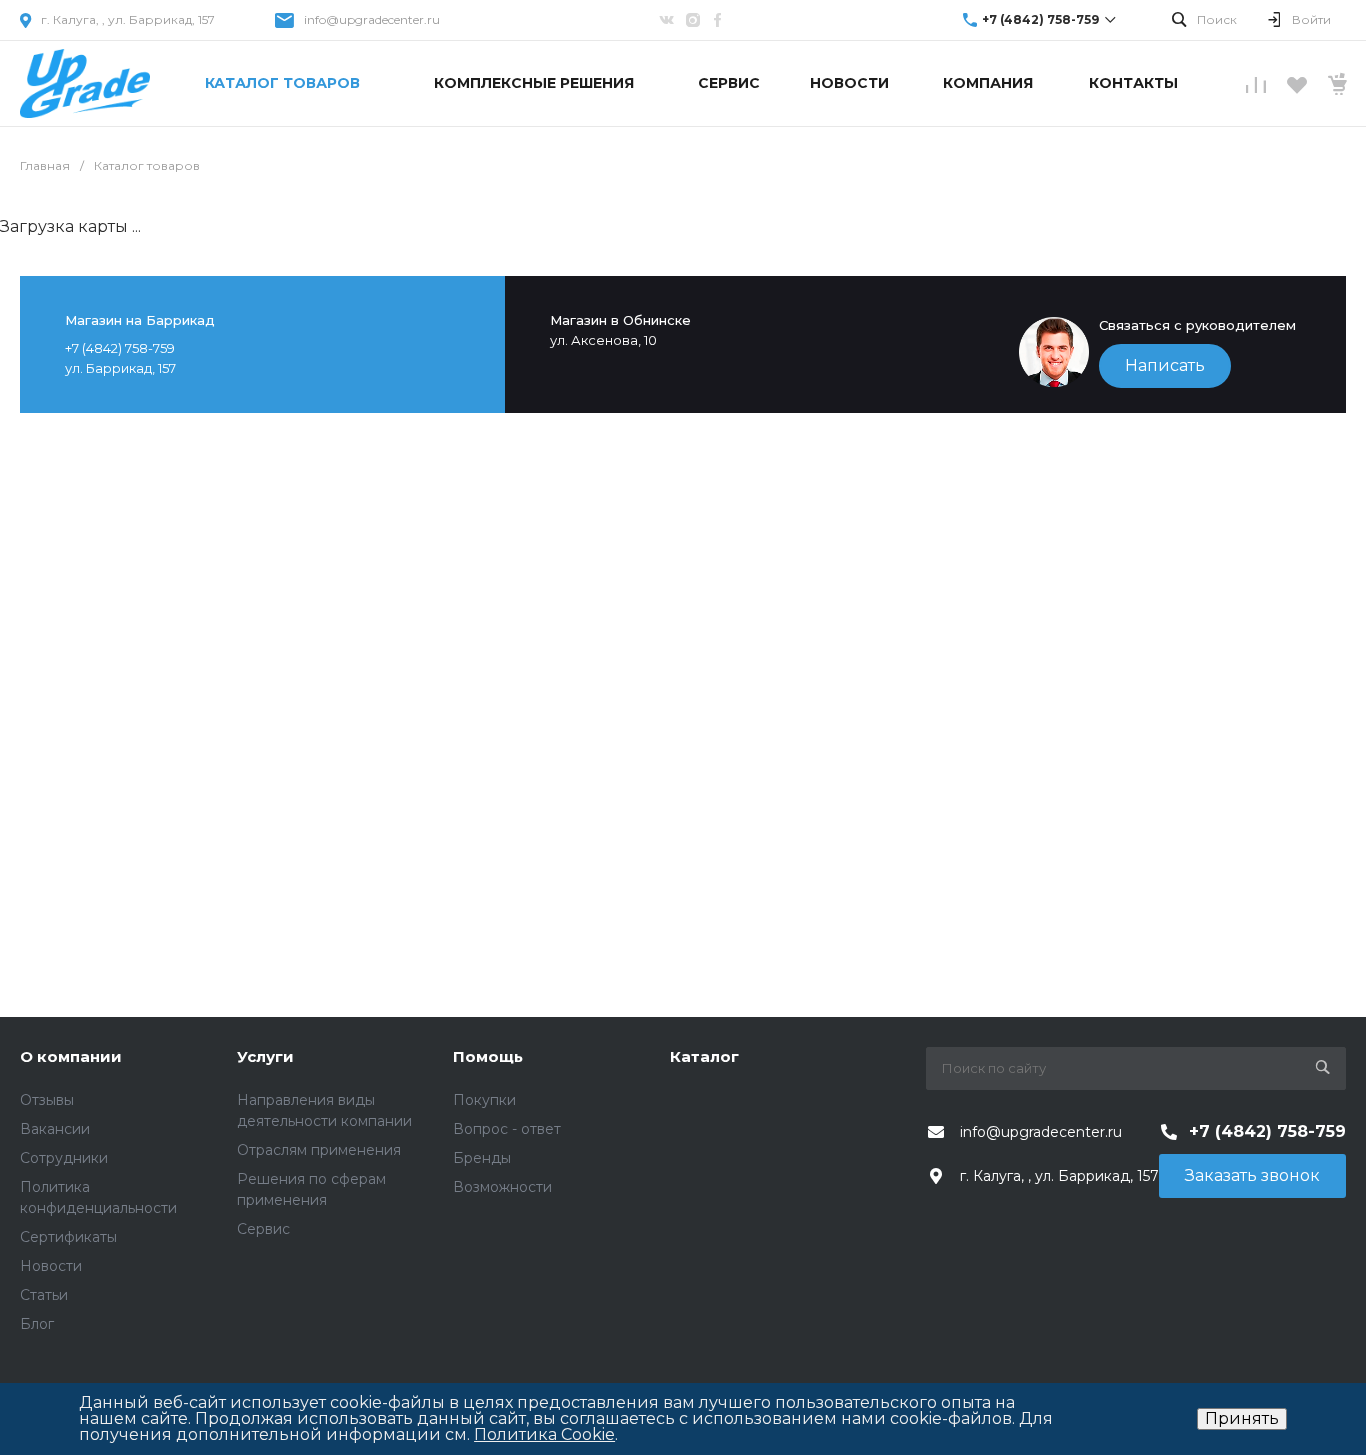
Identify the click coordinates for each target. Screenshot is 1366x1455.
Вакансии (55, 1129)
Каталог (704, 1056)
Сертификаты (68, 1237)
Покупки (484, 1100)
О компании (71, 1056)
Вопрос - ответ (507, 1129)
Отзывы (47, 1100)
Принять (1242, 1418)
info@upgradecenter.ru (372, 19)
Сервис (263, 1229)
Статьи (44, 1295)
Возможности (502, 1187)
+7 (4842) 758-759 (1040, 19)
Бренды (482, 1158)
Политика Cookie (544, 1434)
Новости (51, 1266)
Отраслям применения (319, 1150)
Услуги (265, 1056)
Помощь (488, 1056)
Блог (37, 1324)
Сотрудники (64, 1158)
